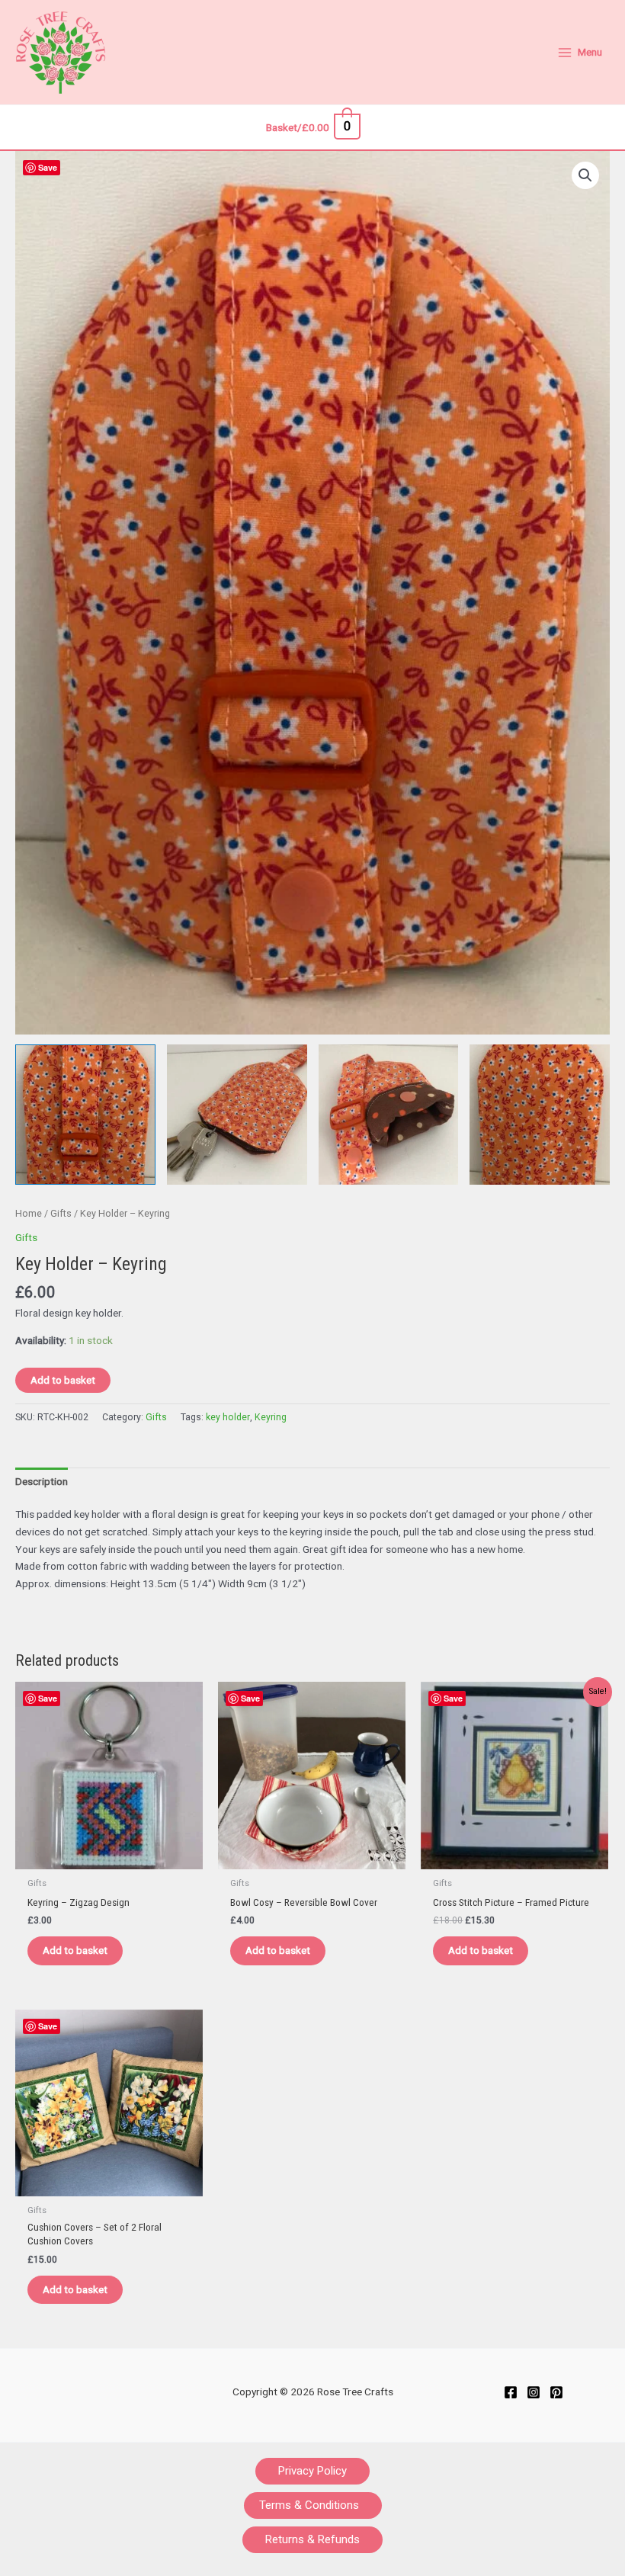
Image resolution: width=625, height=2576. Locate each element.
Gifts (61, 1213)
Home (29, 1213)
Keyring (271, 1417)
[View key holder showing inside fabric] (389, 1115)
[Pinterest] (556, 2392)
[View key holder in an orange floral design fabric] (85, 1115)
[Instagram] (534, 2392)
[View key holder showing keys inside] (237, 1115)
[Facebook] (511, 2392)
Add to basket (63, 1380)
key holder (228, 1417)
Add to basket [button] (75, 1950)
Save (48, 167)
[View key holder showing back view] (540, 1115)
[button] (585, 175)
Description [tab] (42, 1481)
